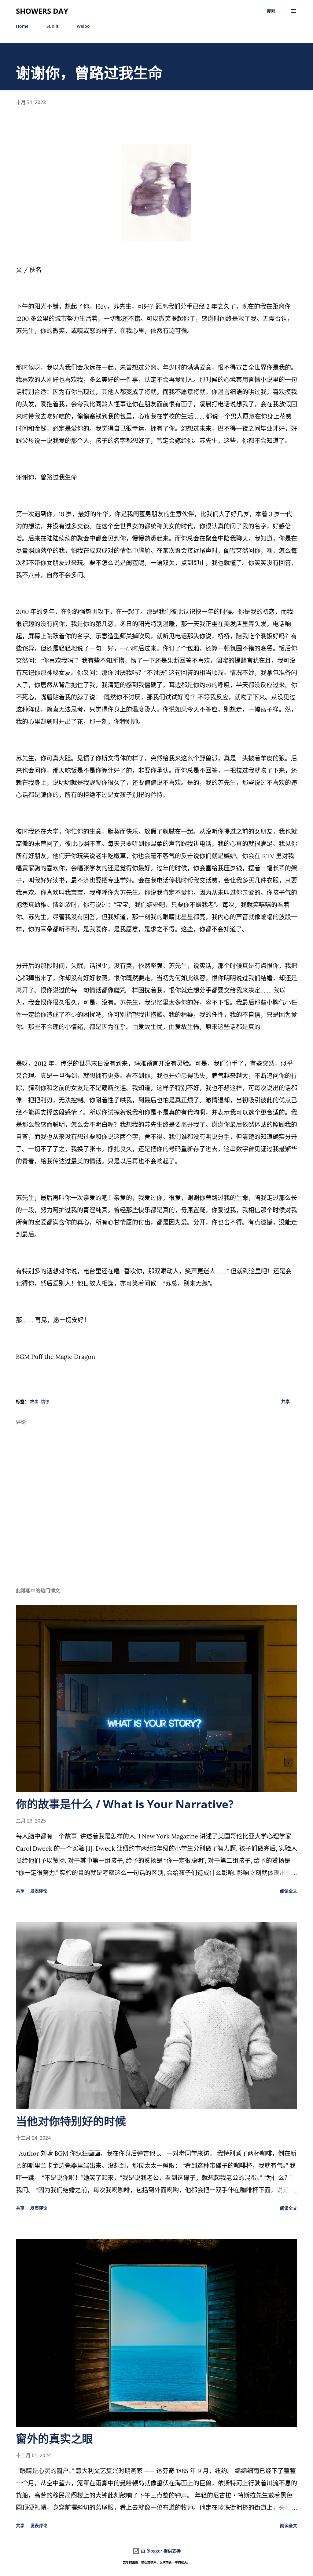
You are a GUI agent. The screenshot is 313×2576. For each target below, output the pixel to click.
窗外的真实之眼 (54, 2439)
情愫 (45, 1401)
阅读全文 (289, 1891)
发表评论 (39, 1891)
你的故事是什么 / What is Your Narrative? (125, 1804)
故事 (34, 1401)
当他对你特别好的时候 (71, 2121)
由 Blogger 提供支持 (160, 2551)
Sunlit (53, 26)
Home (22, 26)
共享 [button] (285, 1401)
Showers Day (42, 11)
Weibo (83, 26)
